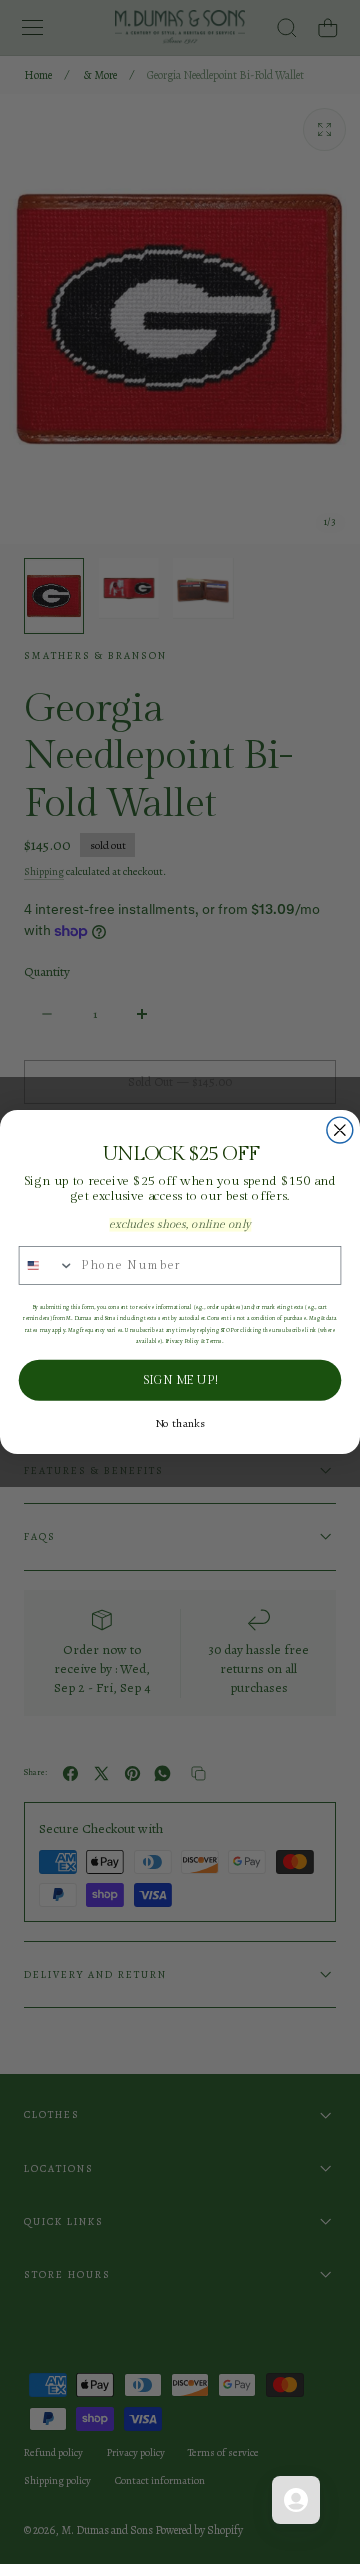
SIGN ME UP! (179, 1380)
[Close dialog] (340, 1130)
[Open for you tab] (296, 2500)
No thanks (180, 1424)
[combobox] (46, 1265)
